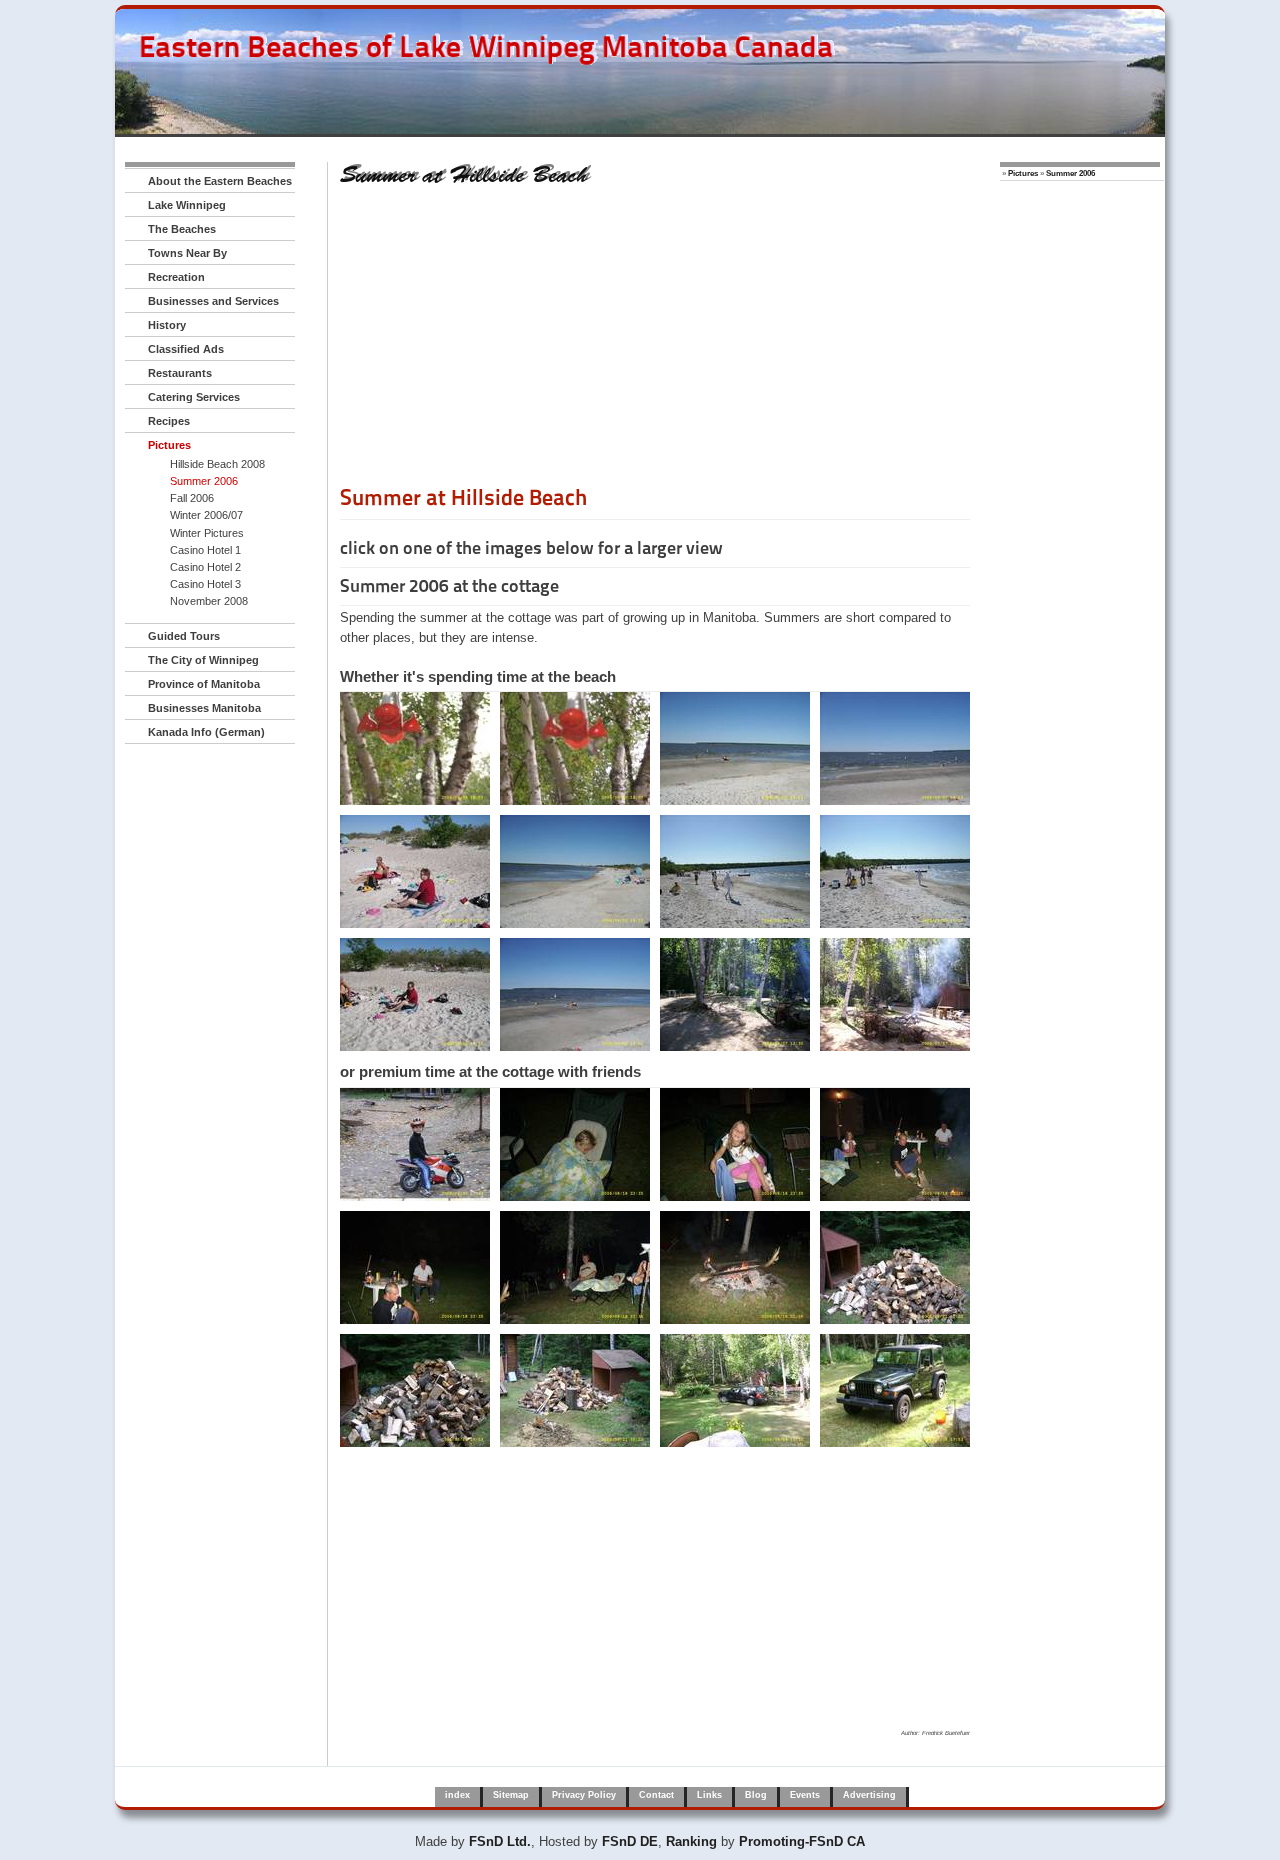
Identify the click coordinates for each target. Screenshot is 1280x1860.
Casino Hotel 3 (205, 584)
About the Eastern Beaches (220, 181)
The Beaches (182, 229)
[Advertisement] (655, 343)
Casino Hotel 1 (205, 550)
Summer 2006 (204, 481)
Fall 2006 (192, 498)
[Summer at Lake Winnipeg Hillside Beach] (415, 748)
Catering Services (194, 397)
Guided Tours (184, 636)
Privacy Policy (584, 1795)
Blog (756, 1795)
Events (805, 1795)
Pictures (169, 445)
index (457, 1795)
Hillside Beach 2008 (217, 464)
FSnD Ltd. (500, 1841)
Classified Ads (186, 349)
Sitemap (511, 1795)
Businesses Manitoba (204, 708)
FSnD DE (630, 1841)
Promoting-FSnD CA (802, 1841)
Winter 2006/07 (206, 515)
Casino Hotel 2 (205, 567)
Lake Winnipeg (187, 205)
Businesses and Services (213, 301)
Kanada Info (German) (206, 732)
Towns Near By (187, 253)
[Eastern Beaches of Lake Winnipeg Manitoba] (475, 88)
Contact (656, 1795)
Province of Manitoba (204, 684)
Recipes (169, 421)
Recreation (176, 277)
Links (709, 1795)
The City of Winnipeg (203, 660)
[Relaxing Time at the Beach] (415, 1144)
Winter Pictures (207, 533)
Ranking (691, 1841)
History (167, 325)
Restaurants (180, 373)
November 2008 (209, 601)
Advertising (869, 1795)
